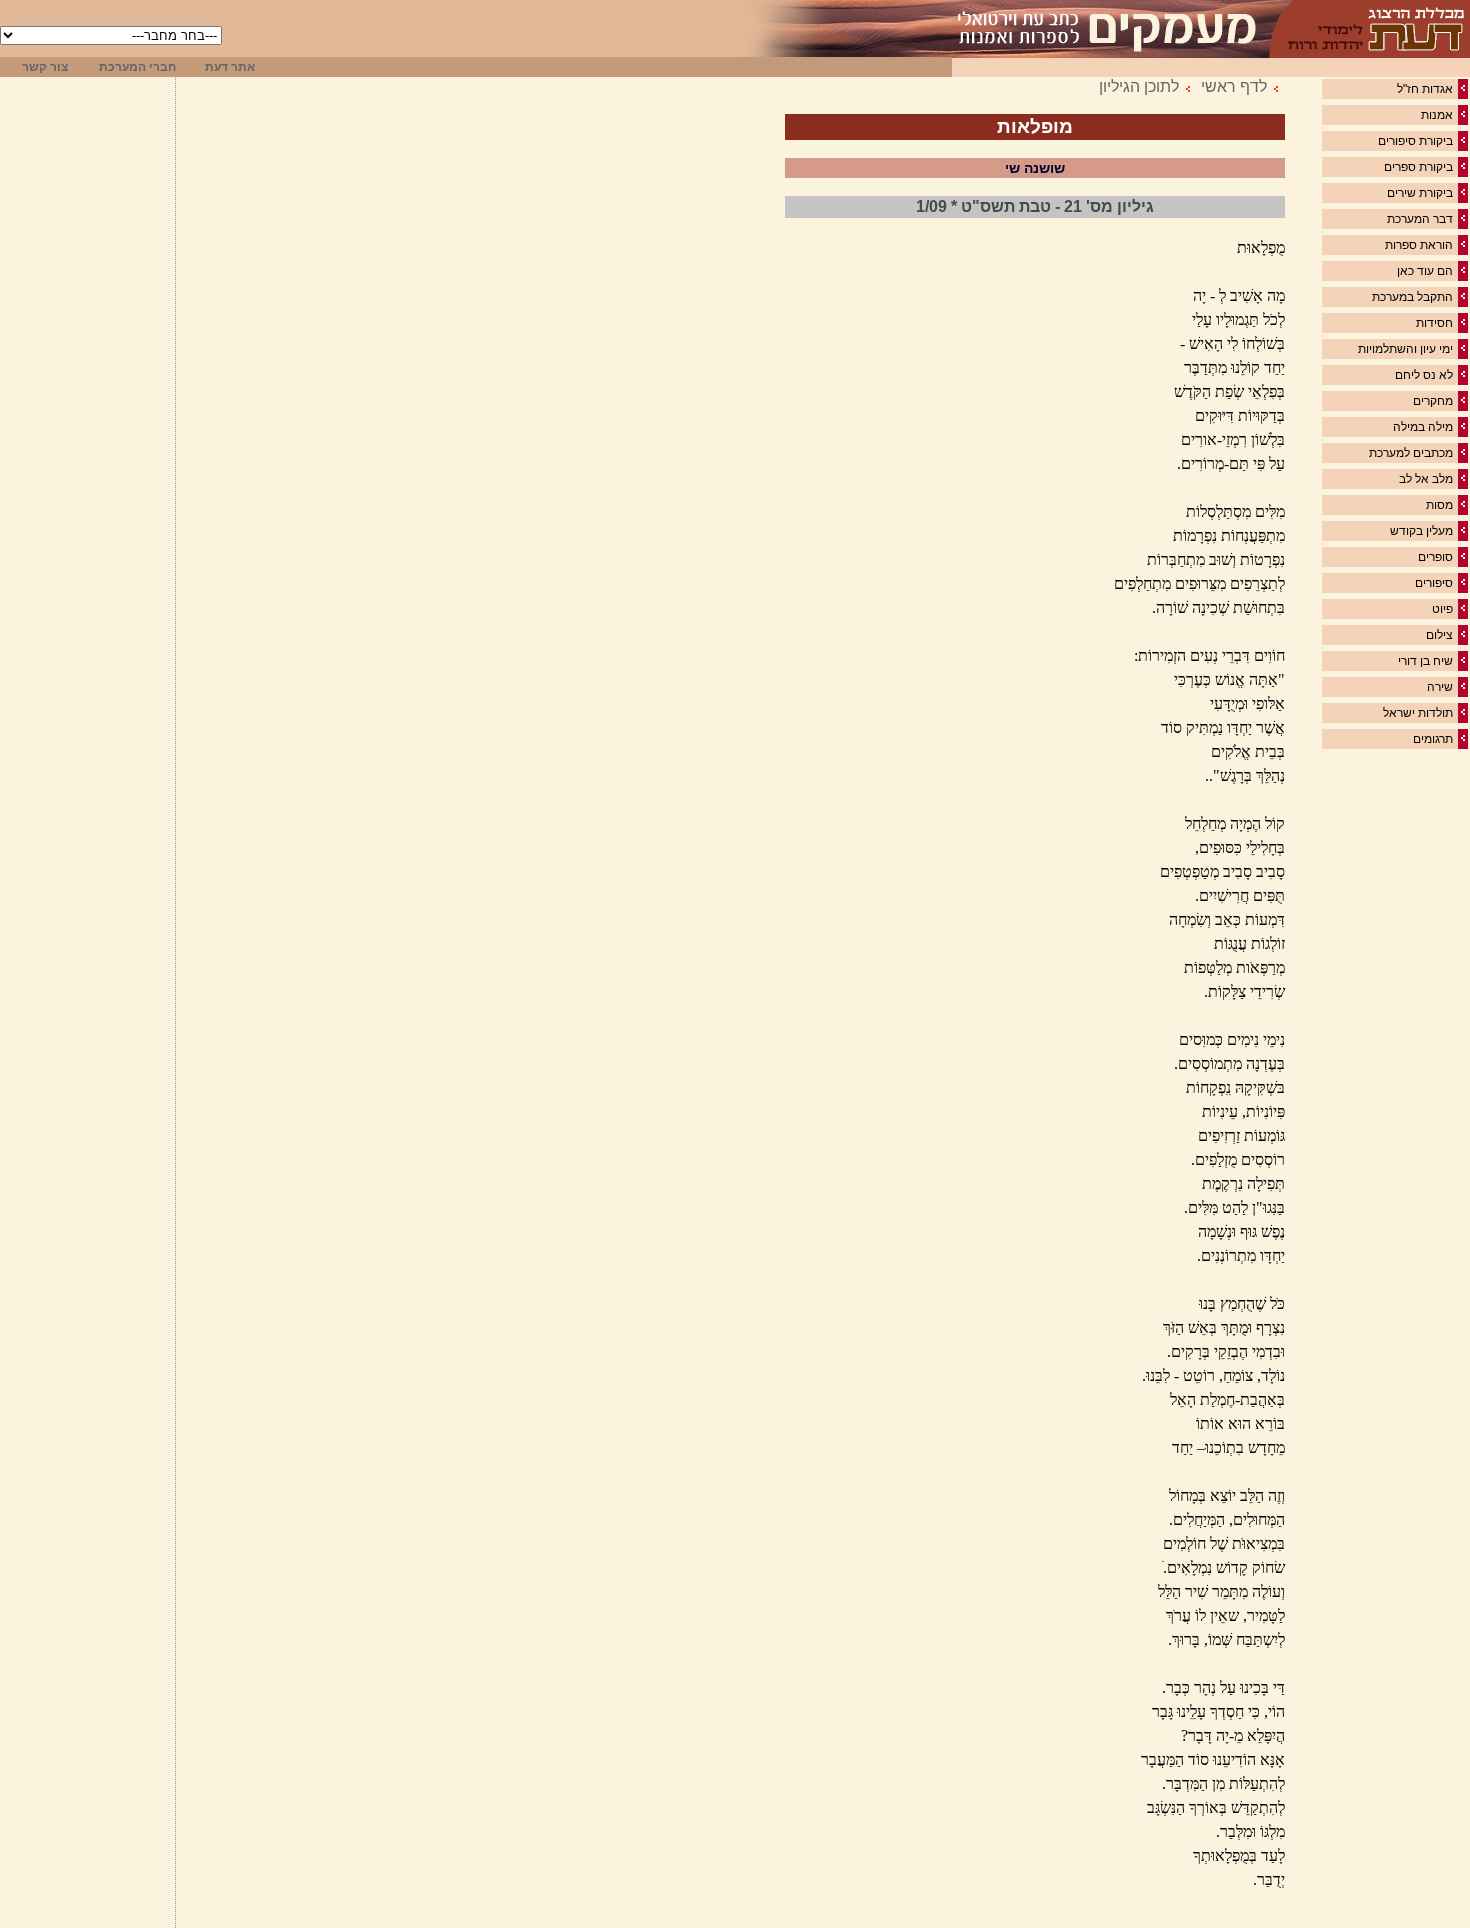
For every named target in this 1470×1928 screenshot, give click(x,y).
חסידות (1434, 323)
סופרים (1435, 557)
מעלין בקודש (1421, 531)
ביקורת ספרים (1418, 167)
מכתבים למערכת (1411, 453)
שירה (1440, 687)
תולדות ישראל (1418, 713)
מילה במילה (1423, 427)
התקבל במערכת (1412, 297)
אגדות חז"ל (1425, 89)
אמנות (1437, 115)
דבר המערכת (1420, 219)
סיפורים (1434, 583)
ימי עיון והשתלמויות (1405, 349)
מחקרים (1433, 401)
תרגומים (1433, 739)
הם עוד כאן (1425, 271)
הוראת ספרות (1419, 245)
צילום (1439, 635)
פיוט (1442, 609)
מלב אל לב (1426, 479)
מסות (1439, 505)
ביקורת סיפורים (1415, 141)
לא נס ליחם (1424, 375)
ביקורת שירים (1420, 193)
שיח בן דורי (1425, 661)
